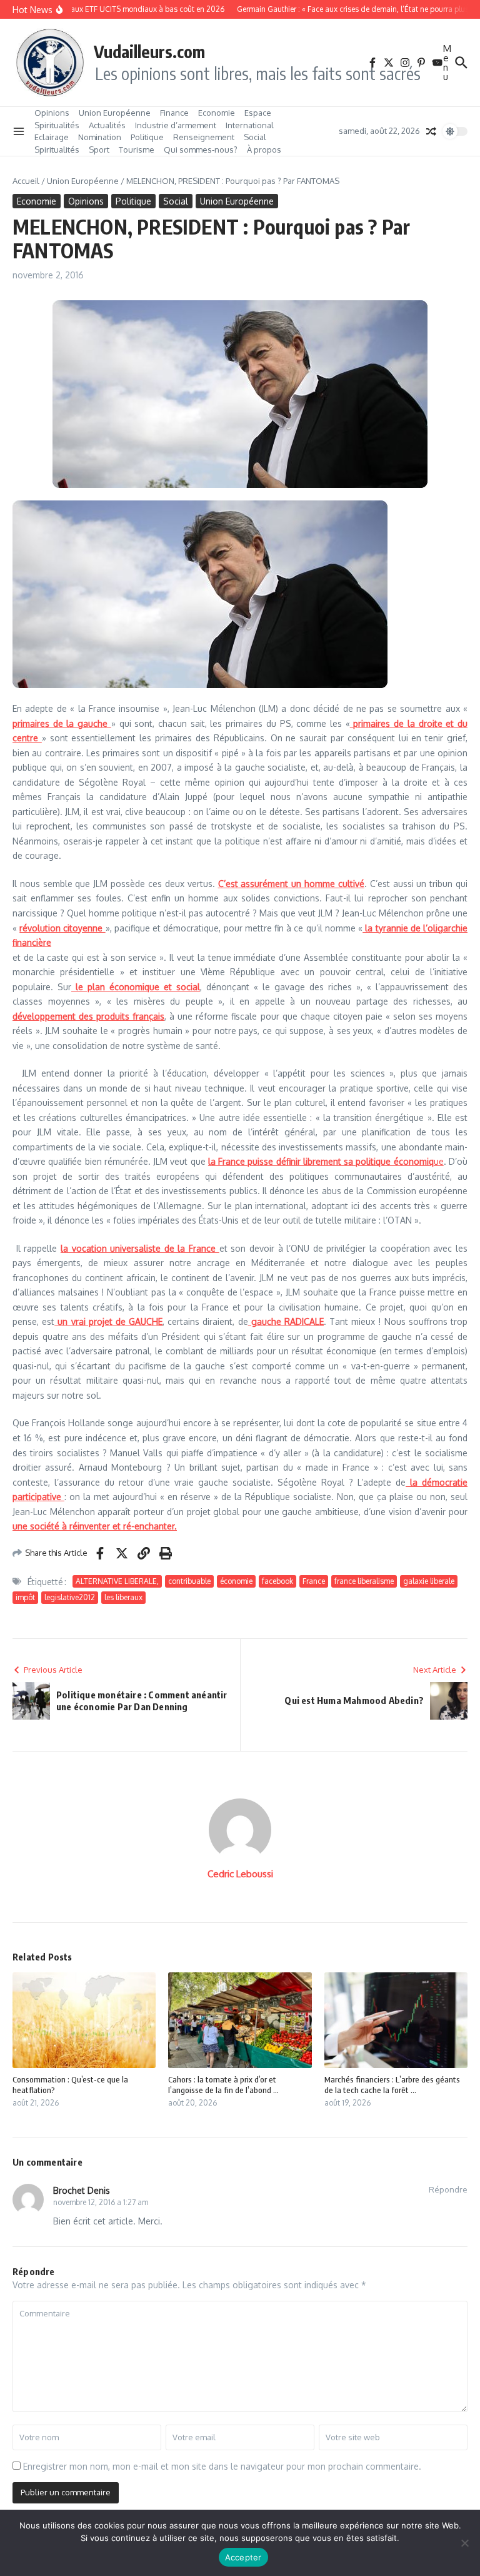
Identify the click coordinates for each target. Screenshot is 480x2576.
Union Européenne (115, 113)
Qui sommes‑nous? (201, 150)
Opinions (52, 113)
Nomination (100, 137)
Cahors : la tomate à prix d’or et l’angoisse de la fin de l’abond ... (223, 2085)
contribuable (189, 1581)
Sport (99, 150)
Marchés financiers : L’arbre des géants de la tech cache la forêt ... (392, 2085)
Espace (258, 113)
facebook (277, 1581)
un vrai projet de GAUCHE (108, 1321)
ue (326, 1161)
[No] (464, 2543)
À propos (264, 150)
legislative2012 (70, 1597)
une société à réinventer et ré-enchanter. (95, 1526)
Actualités (107, 125)
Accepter (243, 2557)
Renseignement (204, 137)
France (314, 1581)
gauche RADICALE (286, 1321)
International (250, 125)
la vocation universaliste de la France (140, 1248)
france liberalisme (364, 1581)
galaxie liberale (429, 1581)
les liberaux (123, 1597)
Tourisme (137, 150)
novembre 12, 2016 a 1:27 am (101, 2202)
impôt (25, 1597)
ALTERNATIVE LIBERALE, (117, 1581)
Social (255, 137)
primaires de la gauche (62, 723)
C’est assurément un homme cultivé (291, 884)
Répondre (448, 2189)
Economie (217, 113)
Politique (147, 137)
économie (236, 1581)
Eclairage (52, 137)
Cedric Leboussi (240, 1874)
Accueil (26, 181)
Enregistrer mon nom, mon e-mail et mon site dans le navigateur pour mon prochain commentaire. (222, 2466)
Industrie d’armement (176, 125)
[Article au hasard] (431, 131)
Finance (174, 113)
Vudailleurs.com (149, 51)
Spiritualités (57, 125)
